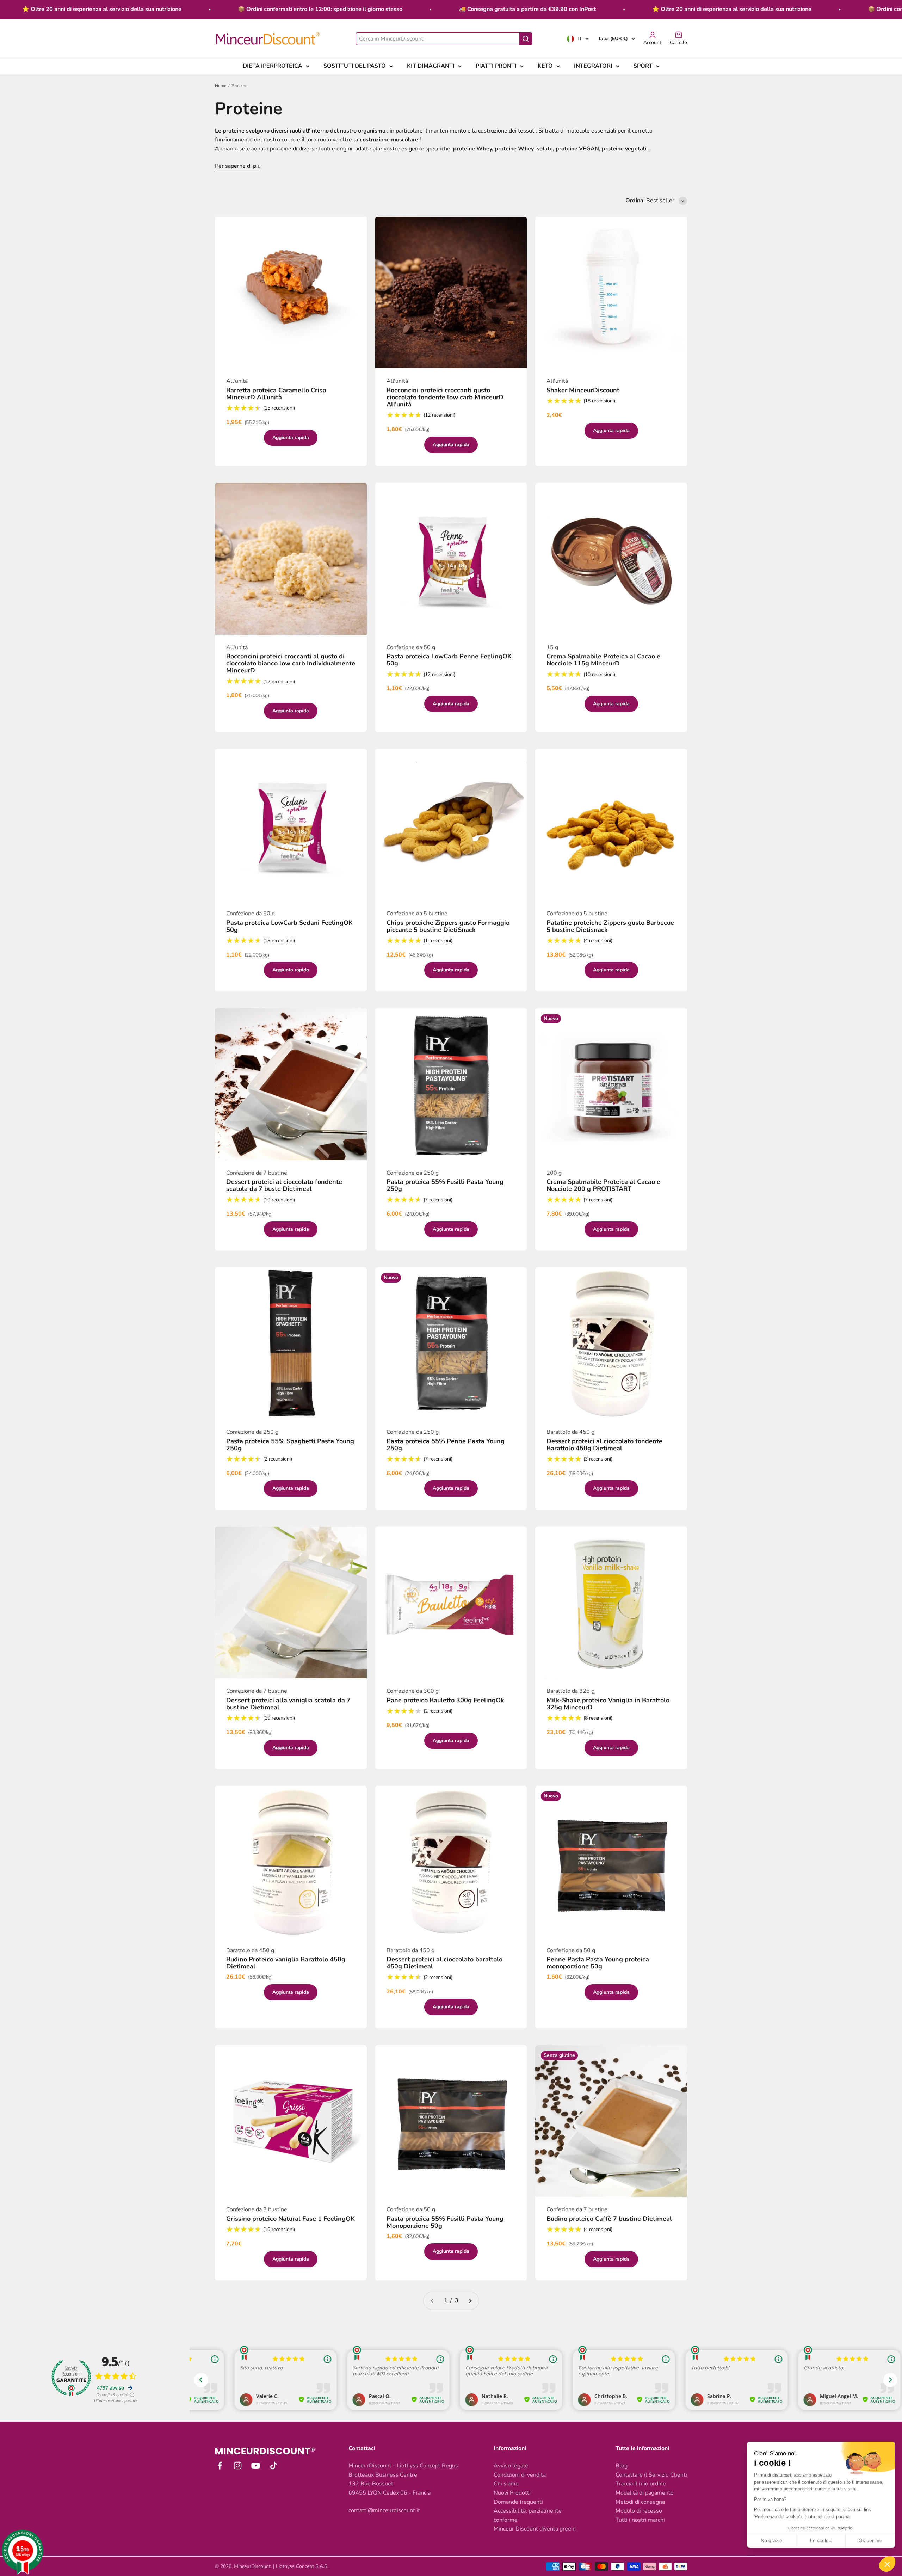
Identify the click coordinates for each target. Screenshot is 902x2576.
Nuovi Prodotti (512, 2493)
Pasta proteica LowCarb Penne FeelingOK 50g (449, 660)
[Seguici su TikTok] (274, 2466)
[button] (887, 2564)
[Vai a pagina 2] (470, 2301)
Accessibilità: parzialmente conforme (528, 2515)
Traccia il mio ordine (641, 2484)
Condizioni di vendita (520, 2475)
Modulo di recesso (639, 2511)
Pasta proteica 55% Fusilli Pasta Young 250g (445, 1185)
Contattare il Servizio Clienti (651, 2475)
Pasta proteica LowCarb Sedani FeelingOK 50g (289, 926)
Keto (545, 66)
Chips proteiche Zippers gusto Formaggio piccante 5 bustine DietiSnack (448, 926)
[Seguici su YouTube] (256, 2466)
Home (221, 86)
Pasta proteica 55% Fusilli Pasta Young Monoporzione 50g (445, 2222)
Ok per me (870, 2540)
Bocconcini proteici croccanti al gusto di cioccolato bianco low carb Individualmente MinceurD (291, 663)
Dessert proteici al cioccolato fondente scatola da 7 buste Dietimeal (284, 1185)
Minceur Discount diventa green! (535, 2529)
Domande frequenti (518, 2502)
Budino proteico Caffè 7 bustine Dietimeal (609, 2219)
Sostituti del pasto (355, 66)
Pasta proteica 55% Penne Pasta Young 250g (446, 1445)
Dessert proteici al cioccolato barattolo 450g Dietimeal (444, 1963)
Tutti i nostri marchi (640, 2520)
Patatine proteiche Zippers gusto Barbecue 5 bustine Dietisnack (610, 926)
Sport (643, 66)
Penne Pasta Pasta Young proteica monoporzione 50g (598, 1963)
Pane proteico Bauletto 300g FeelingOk (445, 1700)
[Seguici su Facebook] (220, 2466)
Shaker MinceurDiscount (583, 390)
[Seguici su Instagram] (238, 2466)
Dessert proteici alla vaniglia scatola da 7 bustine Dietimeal (288, 1704)
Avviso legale (511, 2466)
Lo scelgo (821, 2540)
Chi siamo (506, 2484)
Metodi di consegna (640, 2502)
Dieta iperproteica (273, 66)
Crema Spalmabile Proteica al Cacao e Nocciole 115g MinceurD (603, 660)
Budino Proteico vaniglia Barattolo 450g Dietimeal (286, 1963)
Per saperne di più (238, 166)
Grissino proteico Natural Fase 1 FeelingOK (291, 2219)
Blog (622, 2466)
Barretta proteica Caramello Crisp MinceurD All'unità (276, 394)
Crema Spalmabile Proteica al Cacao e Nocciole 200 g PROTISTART (603, 1185)
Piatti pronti (496, 66)
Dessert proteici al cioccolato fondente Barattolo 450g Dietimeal (604, 1445)
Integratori (593, 66)
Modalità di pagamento (645, 2493)
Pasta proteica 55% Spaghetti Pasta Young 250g (290, 1445)
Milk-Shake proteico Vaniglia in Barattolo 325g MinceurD (608, 1704)
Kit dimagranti (431, 66)
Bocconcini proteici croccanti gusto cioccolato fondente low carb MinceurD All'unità (445, 397)
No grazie (771, 2540)
